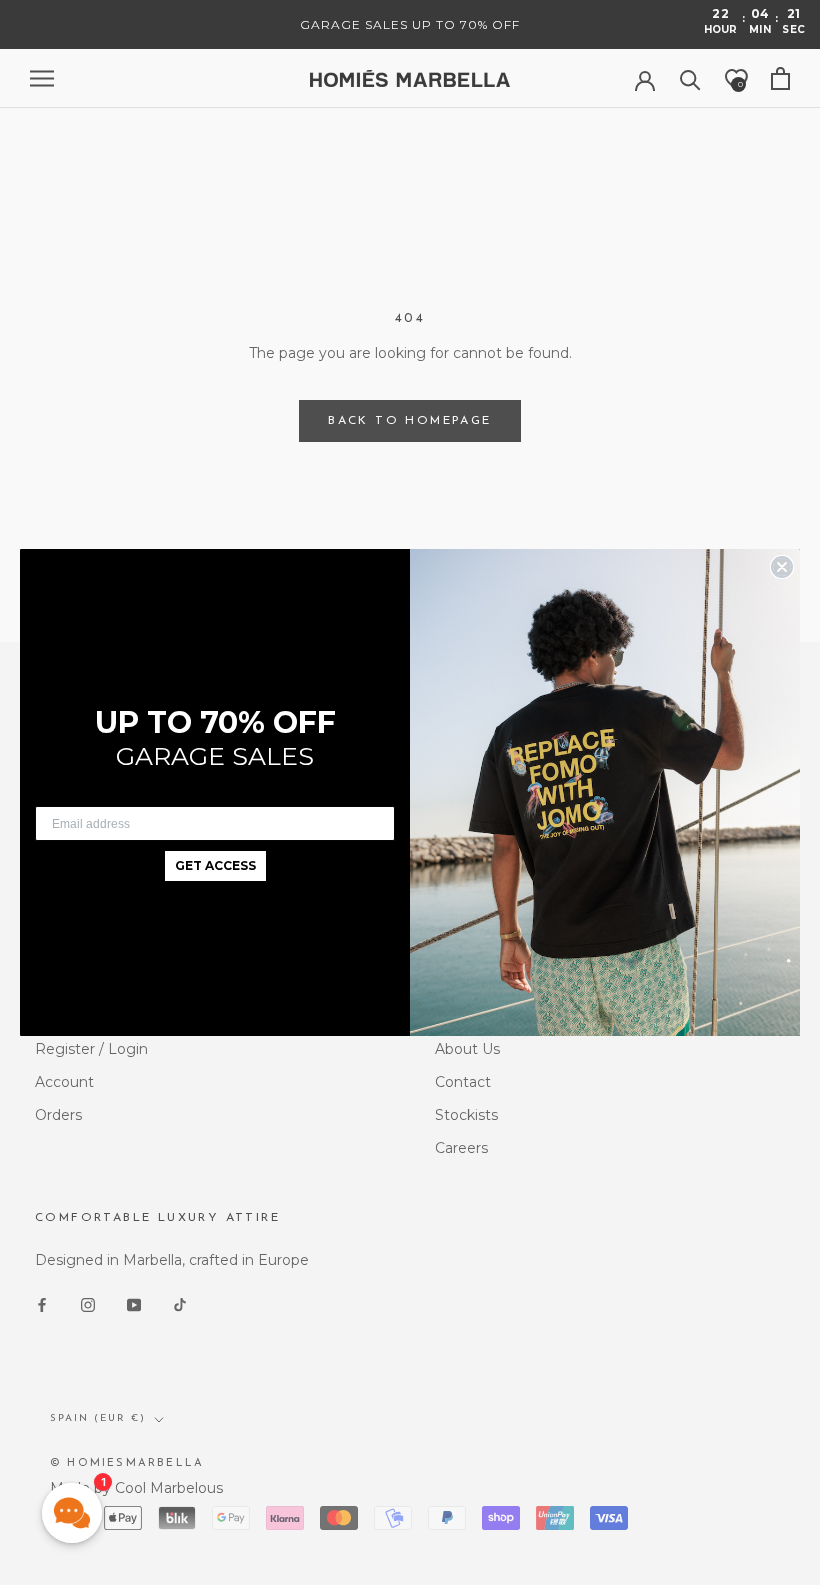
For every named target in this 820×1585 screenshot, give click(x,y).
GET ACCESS (215, 865)
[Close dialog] (782, 567)
